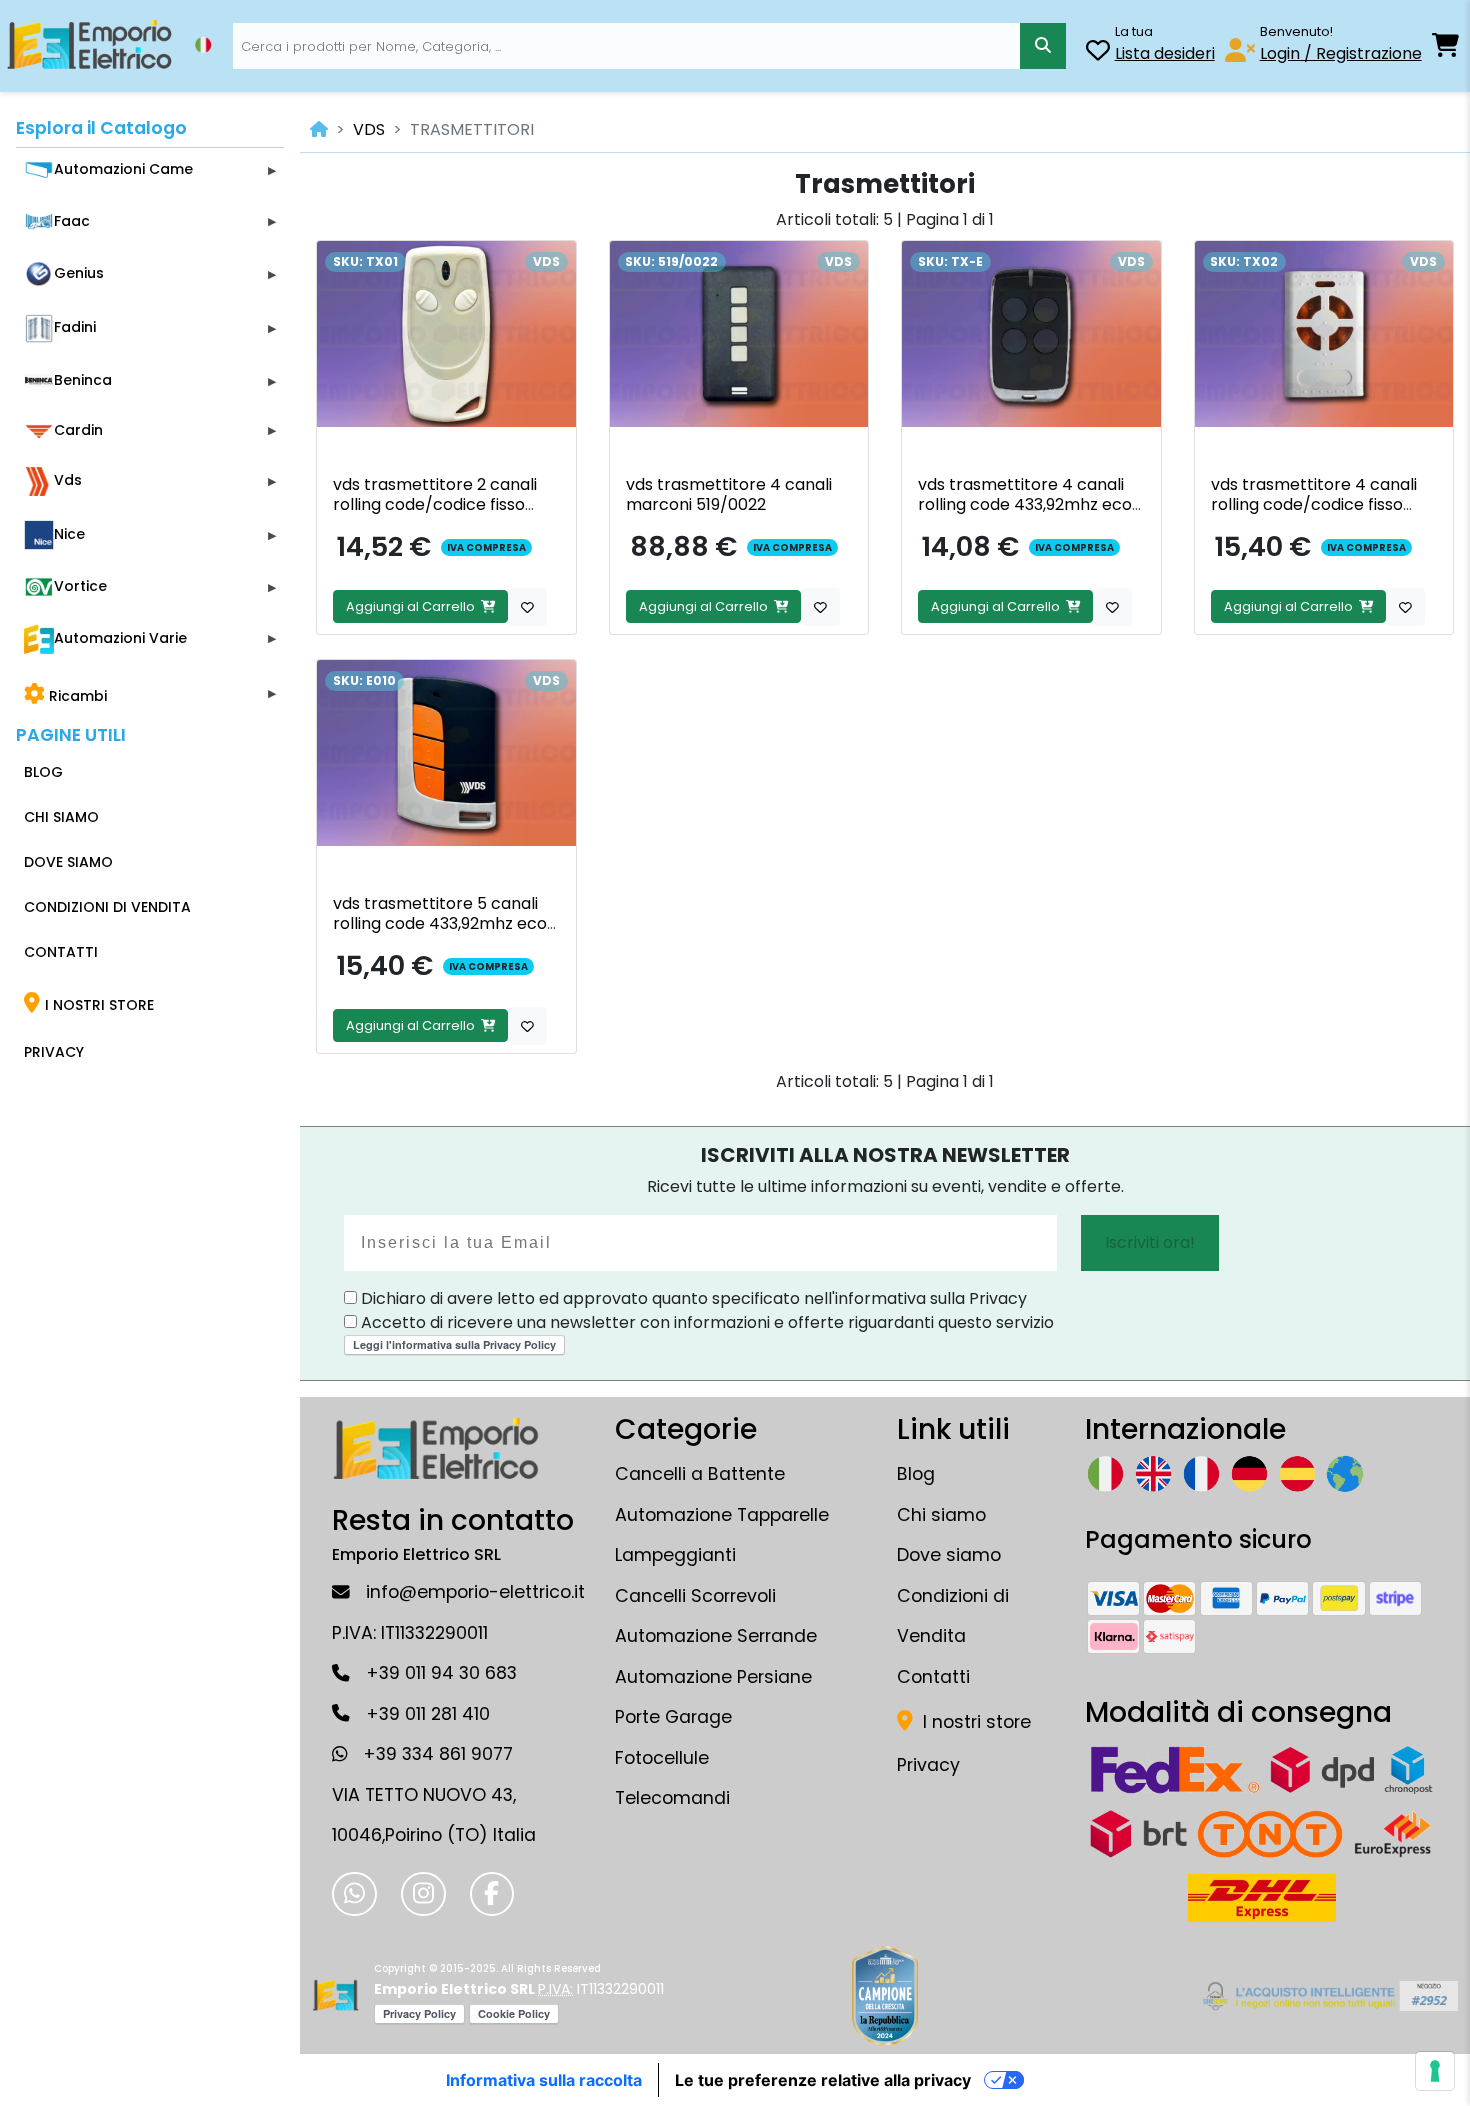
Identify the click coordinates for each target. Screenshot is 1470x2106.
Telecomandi (672, 1798)
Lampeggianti (675, 1555)
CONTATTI (61, 952)
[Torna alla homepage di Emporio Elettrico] (335, 1996)
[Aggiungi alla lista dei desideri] (527, 607)
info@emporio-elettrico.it (475, 1592)
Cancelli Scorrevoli (695, 1596)
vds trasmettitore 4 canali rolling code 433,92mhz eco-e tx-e (1029, 504)
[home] (319, 129)
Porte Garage (673, 1717)
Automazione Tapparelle (722, 1515)
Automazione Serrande (716, 1636)
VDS (369, 129)
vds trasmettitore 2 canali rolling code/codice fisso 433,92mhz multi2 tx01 (435, 504)
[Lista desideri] (1098, 53)
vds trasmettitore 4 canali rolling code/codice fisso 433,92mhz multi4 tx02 (1314, 504)
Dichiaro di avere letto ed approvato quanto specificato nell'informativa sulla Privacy (692, 1298)
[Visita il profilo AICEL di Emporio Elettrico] (1327, 1996)
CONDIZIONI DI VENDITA (107, 907)
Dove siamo (949, 1555)
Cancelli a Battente (700, 1474)
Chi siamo (941, 1515)
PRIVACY (54, 1052)
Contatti (933, 1677)
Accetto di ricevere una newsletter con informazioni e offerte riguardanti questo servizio (705, 1322)
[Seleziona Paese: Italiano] (203, 45)
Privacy (928, 1765)
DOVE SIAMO (68, 862)
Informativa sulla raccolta (544, 2080)
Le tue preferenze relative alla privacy (823, 2080)
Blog (916, 1474)
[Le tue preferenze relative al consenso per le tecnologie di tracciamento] (1435, 2071)
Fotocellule (662, 1758)
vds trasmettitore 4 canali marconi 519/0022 (729, 494)
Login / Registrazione (1341, 53)
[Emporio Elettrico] (89, 46)
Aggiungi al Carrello (413, 606)
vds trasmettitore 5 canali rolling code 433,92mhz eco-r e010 (444, 923)
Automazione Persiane (713, 1677)
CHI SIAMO (61, 817)
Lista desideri (1165, 53)
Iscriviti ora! (1150, 1242)
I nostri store (974, 1722)
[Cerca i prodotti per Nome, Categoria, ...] (1042, 45)
